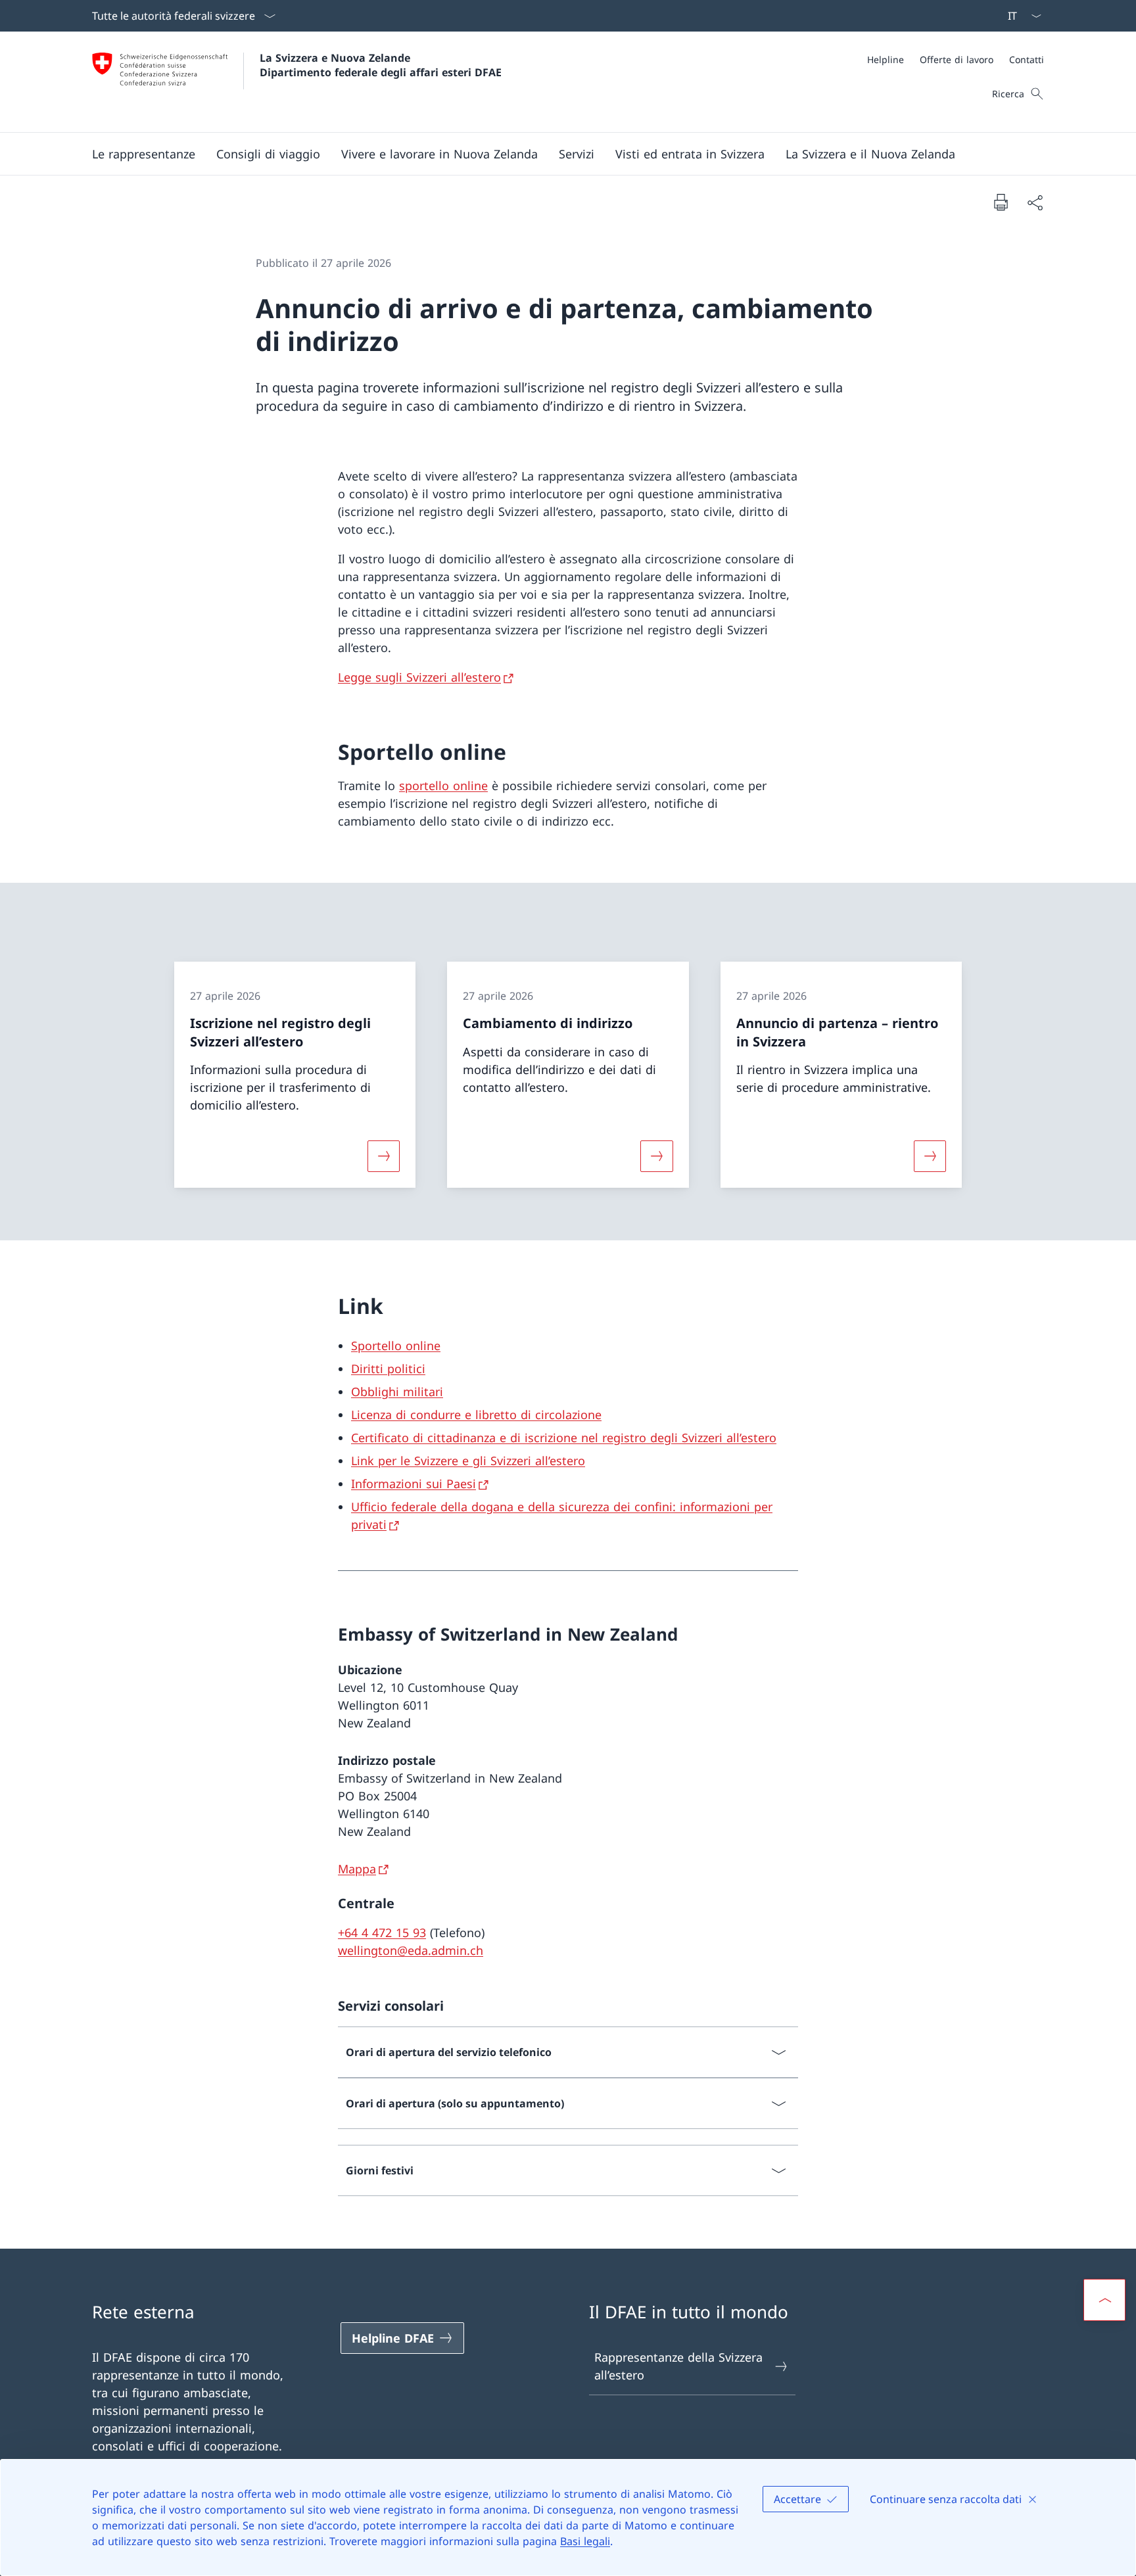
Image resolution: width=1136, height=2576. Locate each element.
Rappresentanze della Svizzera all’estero (678, 2366)
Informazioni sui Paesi (414, 1484)
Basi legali (585, 2541)
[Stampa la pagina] (1001, 202)
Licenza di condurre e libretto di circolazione (476, 1415)
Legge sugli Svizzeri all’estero (419, 677)
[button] (144, 154)
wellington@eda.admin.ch (411, 1950)
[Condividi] (1035, 202)
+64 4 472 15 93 (382, 1932)
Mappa (357, 1869)
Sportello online (396, 1346)
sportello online (443, 785)
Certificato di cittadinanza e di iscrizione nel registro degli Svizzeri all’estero (564, 1438)
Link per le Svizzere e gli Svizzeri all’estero (468, 1461)
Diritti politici (388, 1369)
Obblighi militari (397, 1392)
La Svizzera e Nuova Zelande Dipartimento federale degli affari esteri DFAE (381, 65)
